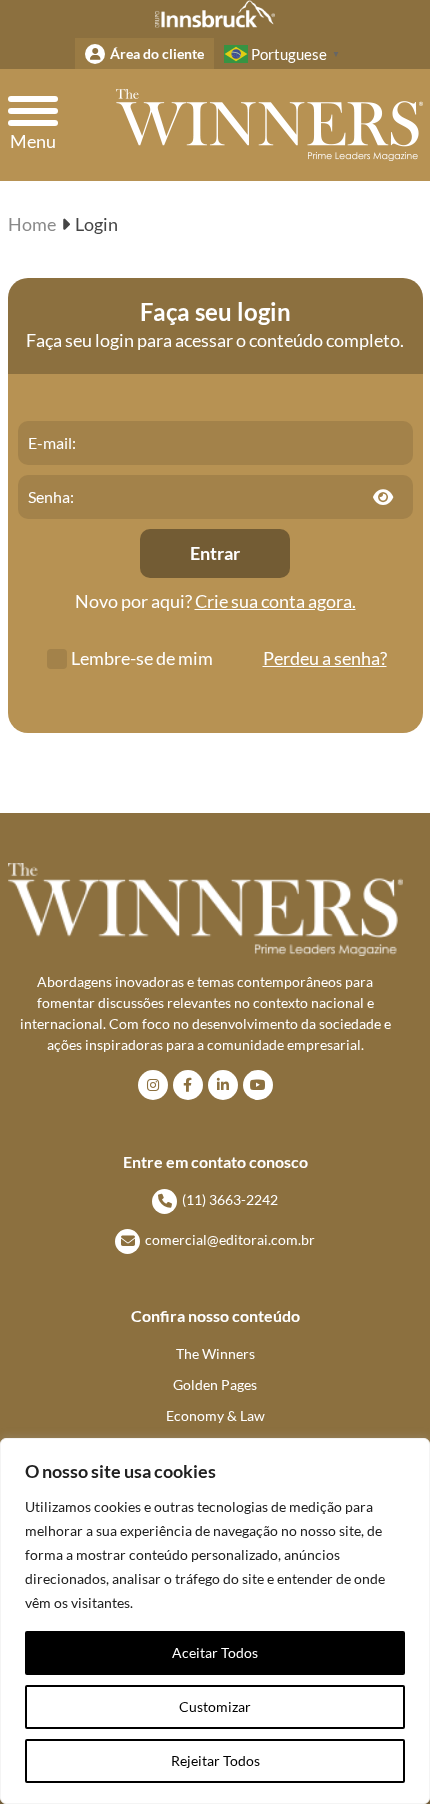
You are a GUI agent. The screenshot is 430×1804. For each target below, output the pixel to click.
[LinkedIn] (223, 1085)
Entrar (215, 553)
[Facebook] (188, 1085)
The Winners (215, 1353)
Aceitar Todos (215, 1652)
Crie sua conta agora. (275, 601)
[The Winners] (269, 125)
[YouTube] (258, 1085)
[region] (215, 1621)
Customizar (215, 1706)
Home (32, 224)
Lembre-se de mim (142, 658)
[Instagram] (153, 1085)
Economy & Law (215, 1415)
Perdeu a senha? (325, 658)
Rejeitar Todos (215, 1760)
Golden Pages (215, 1384)
